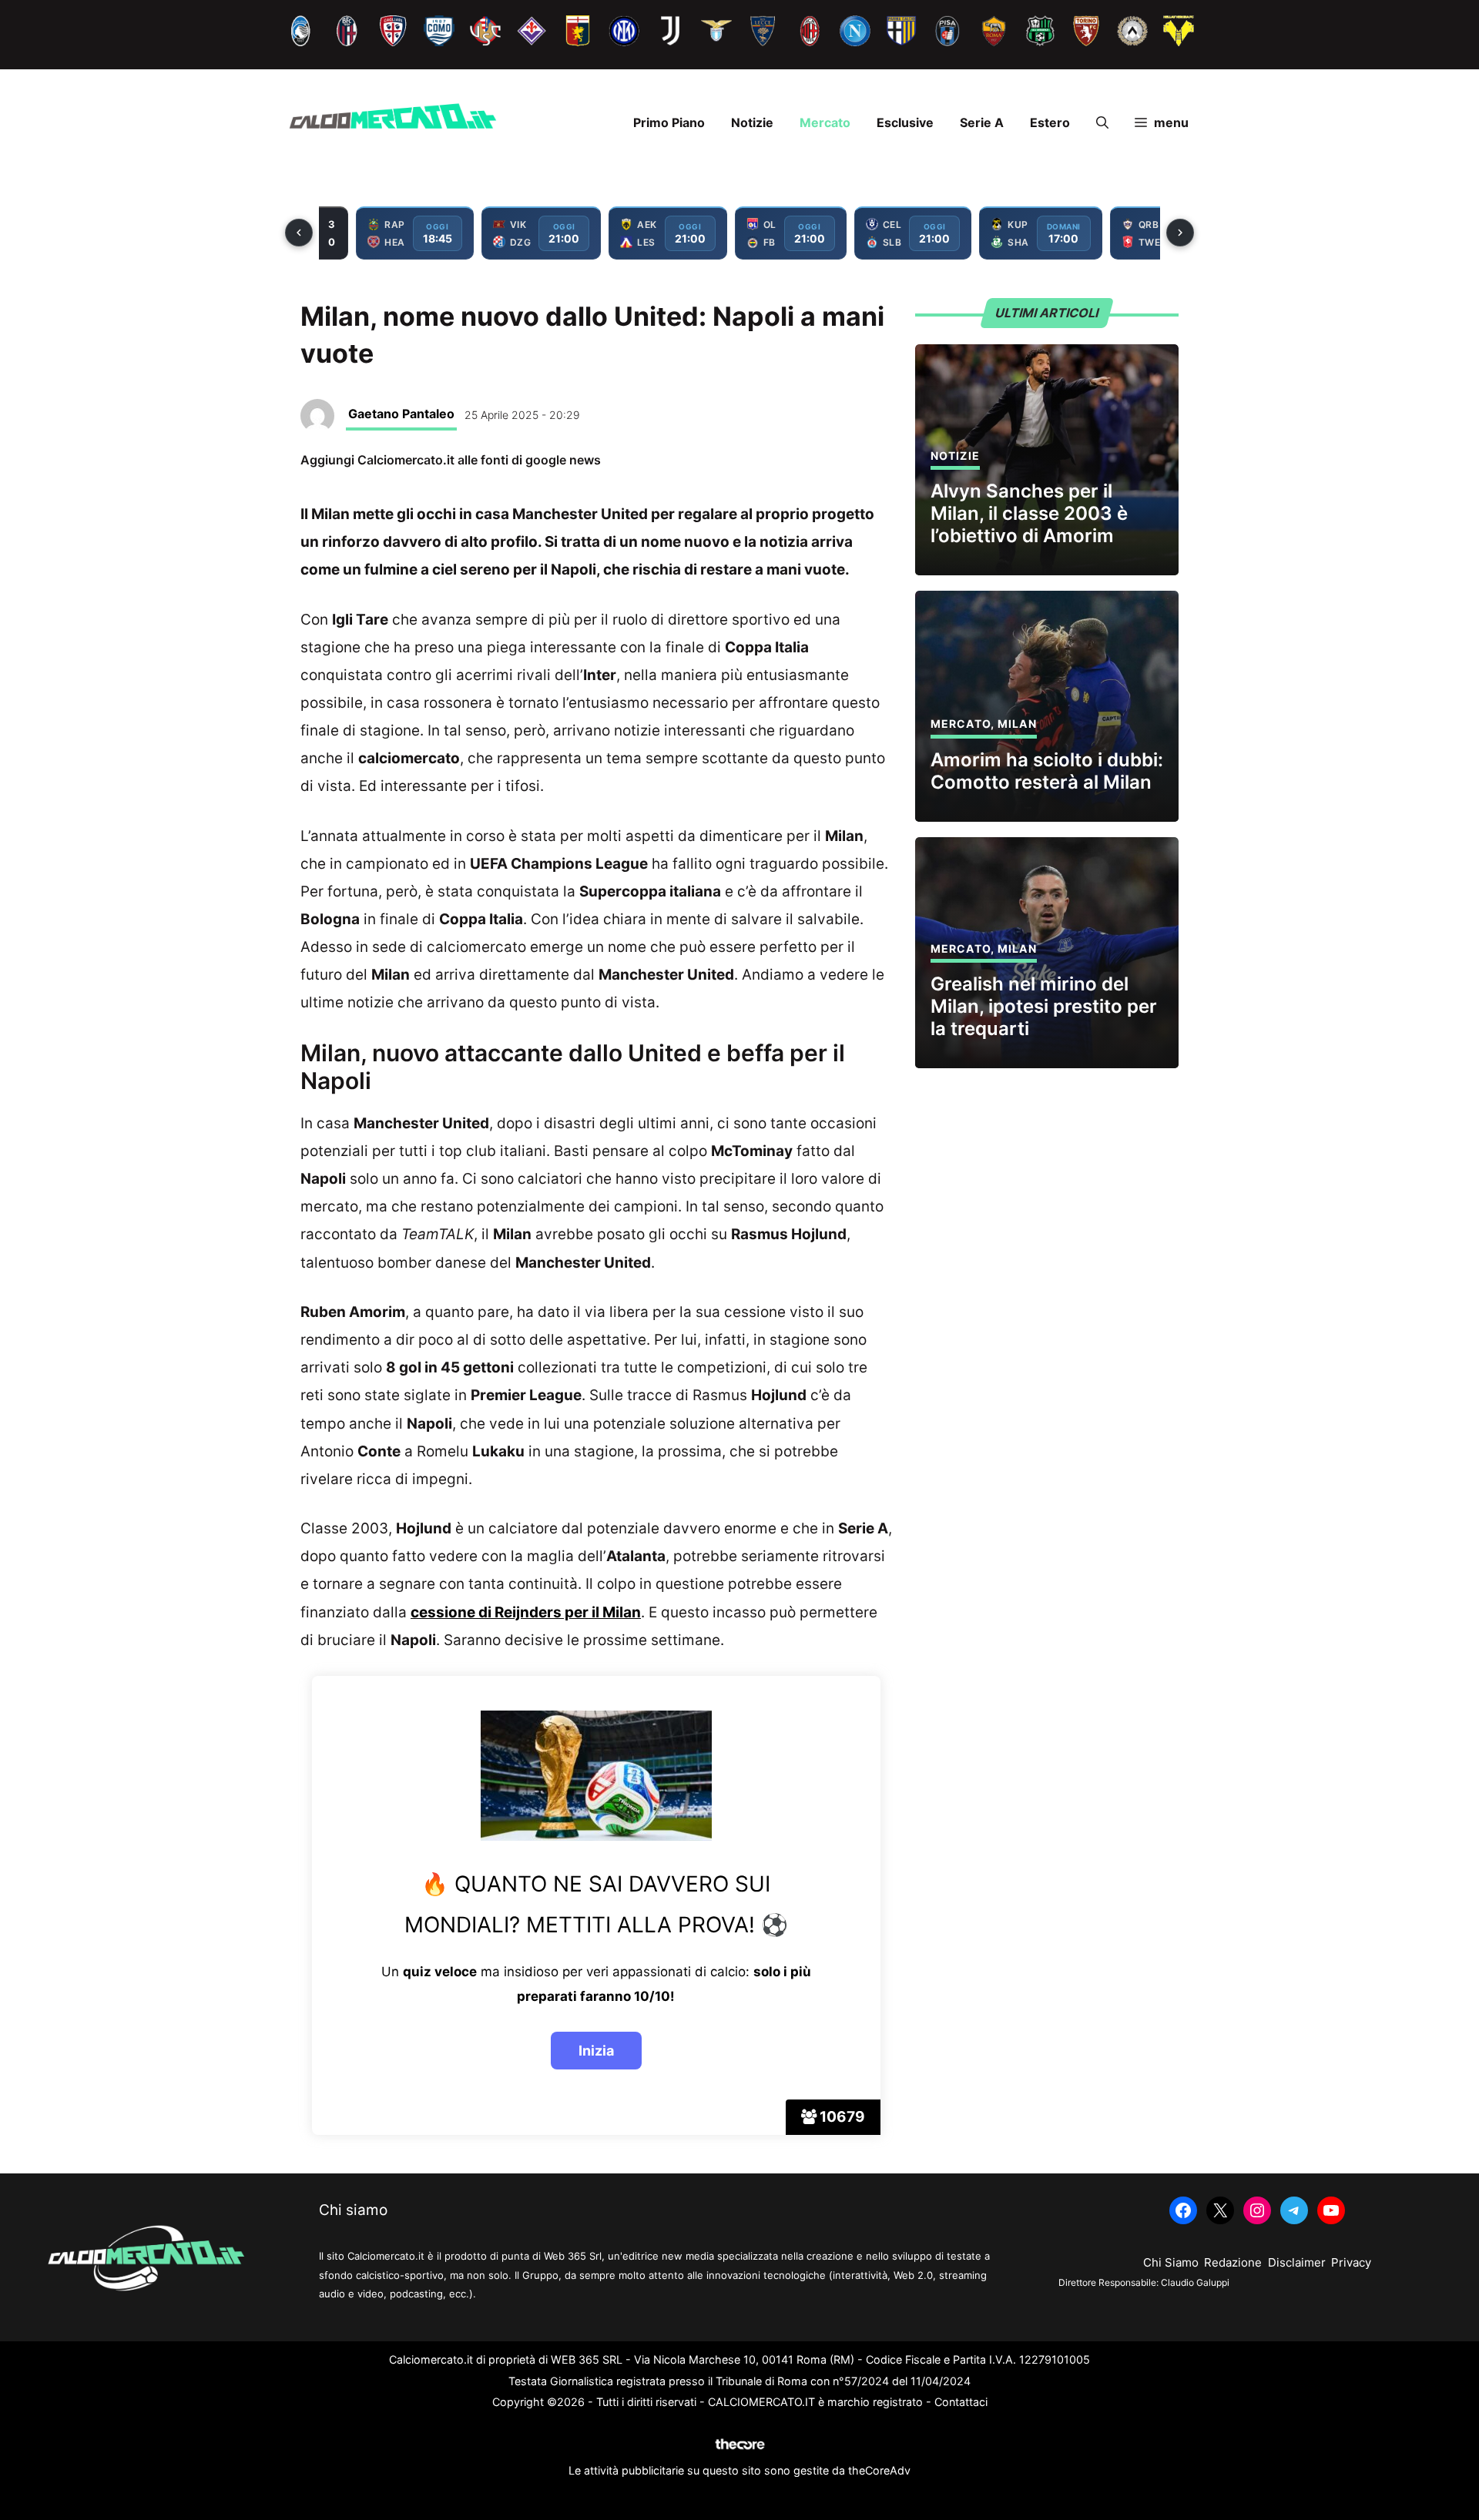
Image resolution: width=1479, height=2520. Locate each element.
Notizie (752, 122)
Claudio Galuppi (1195, 2282)
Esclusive (905, 122)
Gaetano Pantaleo (401, 414)
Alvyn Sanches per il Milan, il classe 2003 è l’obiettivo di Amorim (1029, 513)
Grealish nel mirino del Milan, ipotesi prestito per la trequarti (1044, 1006)
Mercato (825, 122)
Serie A (982, 122)
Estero (1050, 122)
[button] (1102, 122)
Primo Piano (669, 122)
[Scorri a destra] (1180, 233)
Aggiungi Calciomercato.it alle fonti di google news (451, 460)
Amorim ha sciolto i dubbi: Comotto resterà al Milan (1047, 771)
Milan (1017, 724)
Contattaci (961, 2402)
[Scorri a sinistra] (299, 233)
